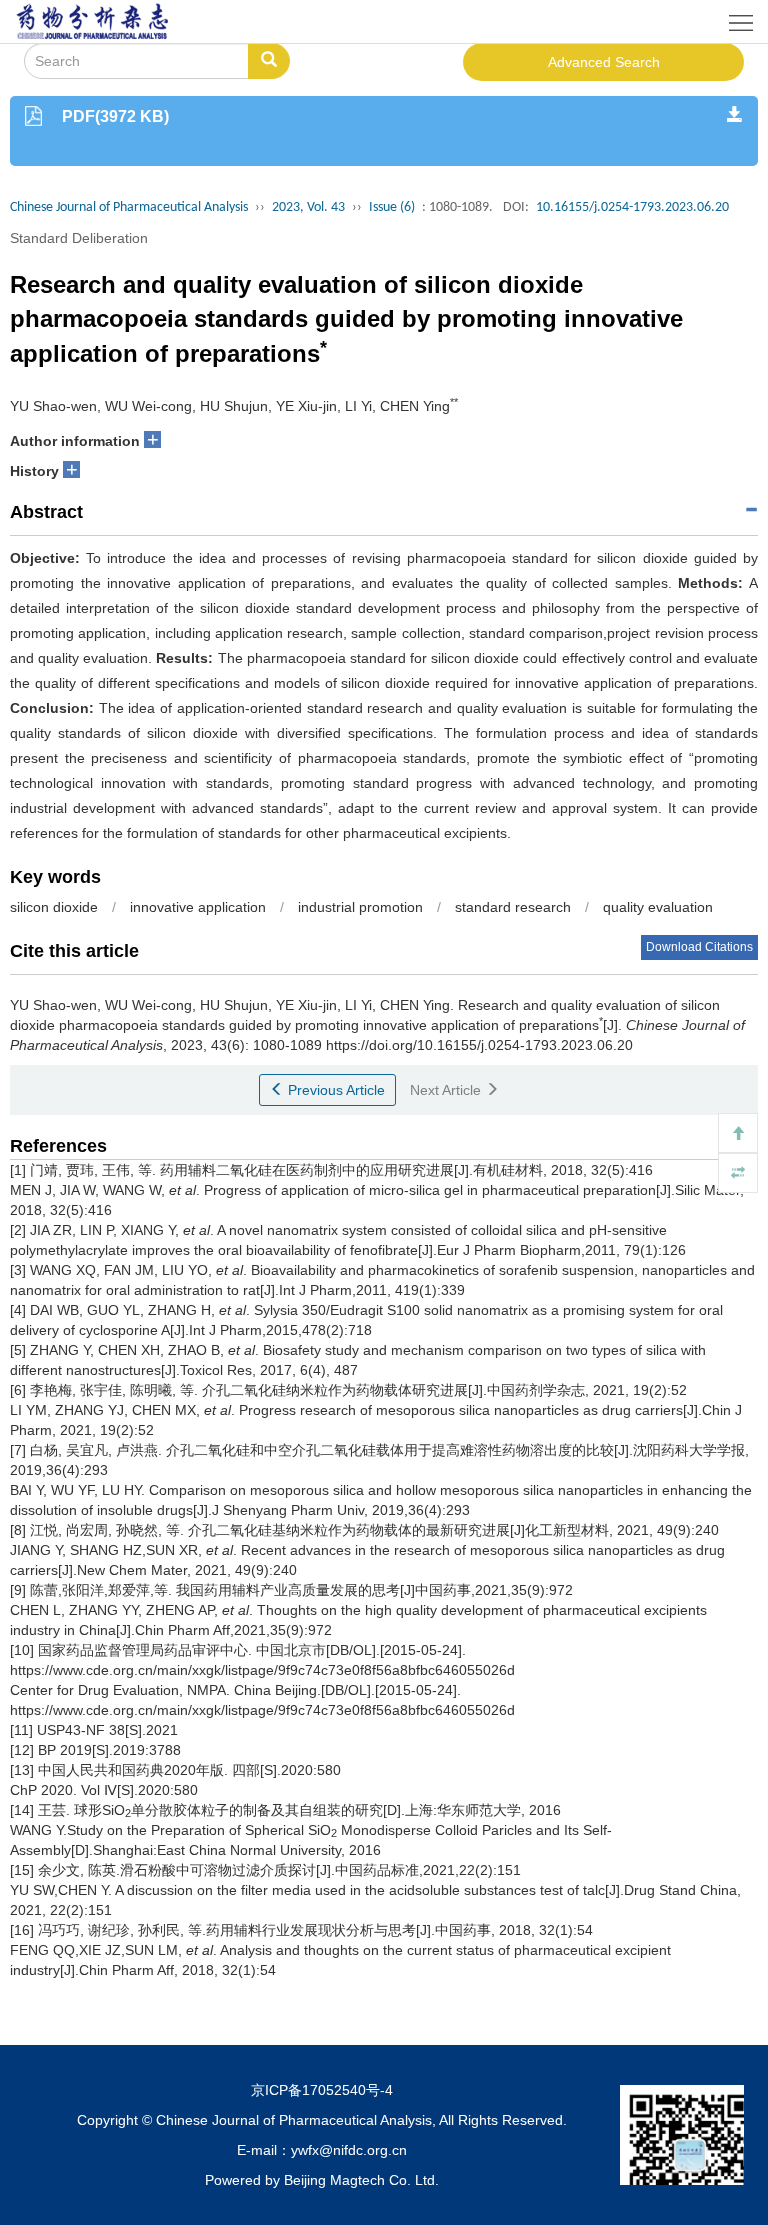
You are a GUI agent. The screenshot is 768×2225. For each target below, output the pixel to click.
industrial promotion (360, 907)
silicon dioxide (54, 907)
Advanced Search (604, 62)
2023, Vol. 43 (308, 207)
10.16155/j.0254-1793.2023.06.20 (632, 207)
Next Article (447, 1090)
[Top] (738, 1133)
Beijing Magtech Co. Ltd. (361, 2180)
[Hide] (738, 1173)
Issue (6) (392, 207)
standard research (513, 907)
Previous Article (334, 1090)
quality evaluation (658, 907)
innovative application (198, 907)
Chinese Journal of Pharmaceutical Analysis (129, 207)
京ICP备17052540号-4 (322, 2090)
